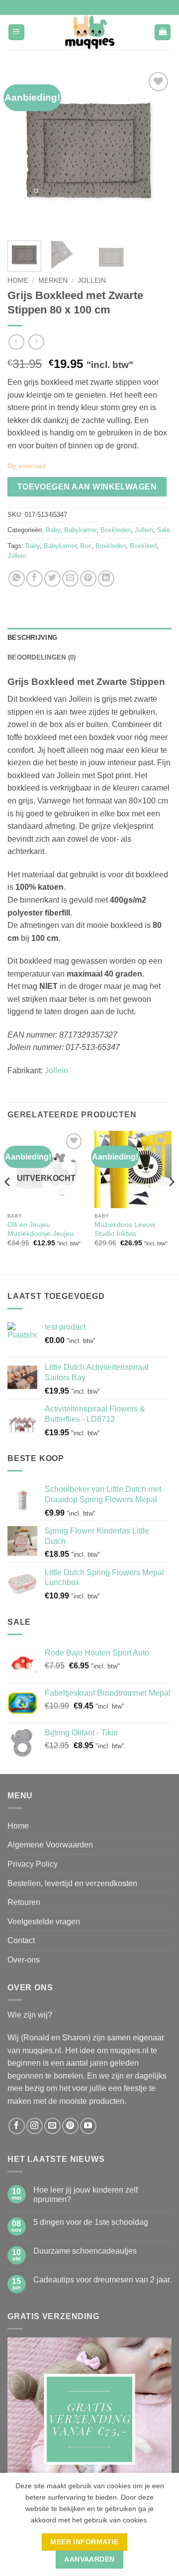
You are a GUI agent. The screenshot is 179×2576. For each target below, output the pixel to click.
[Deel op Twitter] (52, 579)
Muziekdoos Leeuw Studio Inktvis (125, 1229)
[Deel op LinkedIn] (106, 579)
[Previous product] (36, 342)
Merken (53, 280)
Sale (164, 530)
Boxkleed (143, 546)
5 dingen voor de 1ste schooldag (91, 2222)
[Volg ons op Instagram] (35, 2126)
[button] (16, 32)
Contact (21, 1940)
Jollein (92, 280)
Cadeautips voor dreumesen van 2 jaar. (102, 2280)
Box (86, 546)
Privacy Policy (33, 1864)
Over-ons (24, 1960)
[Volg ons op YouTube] (88, 2126)
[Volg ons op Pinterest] (70, 2126)
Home (18, 280)
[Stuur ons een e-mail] (52, 2126)
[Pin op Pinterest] (88, 579)
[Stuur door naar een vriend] (70, 579)
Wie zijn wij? (30, 2015)
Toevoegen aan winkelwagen (87, 487)
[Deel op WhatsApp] (17, 579)
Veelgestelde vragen (44, 1922)
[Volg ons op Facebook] (17, 2126)
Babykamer (80, 530)
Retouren (24, 1902)
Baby (53, 530)
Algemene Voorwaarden (50, 1845)
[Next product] (16, 342)
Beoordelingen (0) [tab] (42, 657)
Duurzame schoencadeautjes (85, 2251)
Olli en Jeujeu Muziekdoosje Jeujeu (41, 1229)
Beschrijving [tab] (32, 638)
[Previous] (23, 151)
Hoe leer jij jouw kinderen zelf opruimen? (86, 2195)
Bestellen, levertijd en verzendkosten (72, 1883)
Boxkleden (116, 530)
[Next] (156, 151)
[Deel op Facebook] (35, 579)
